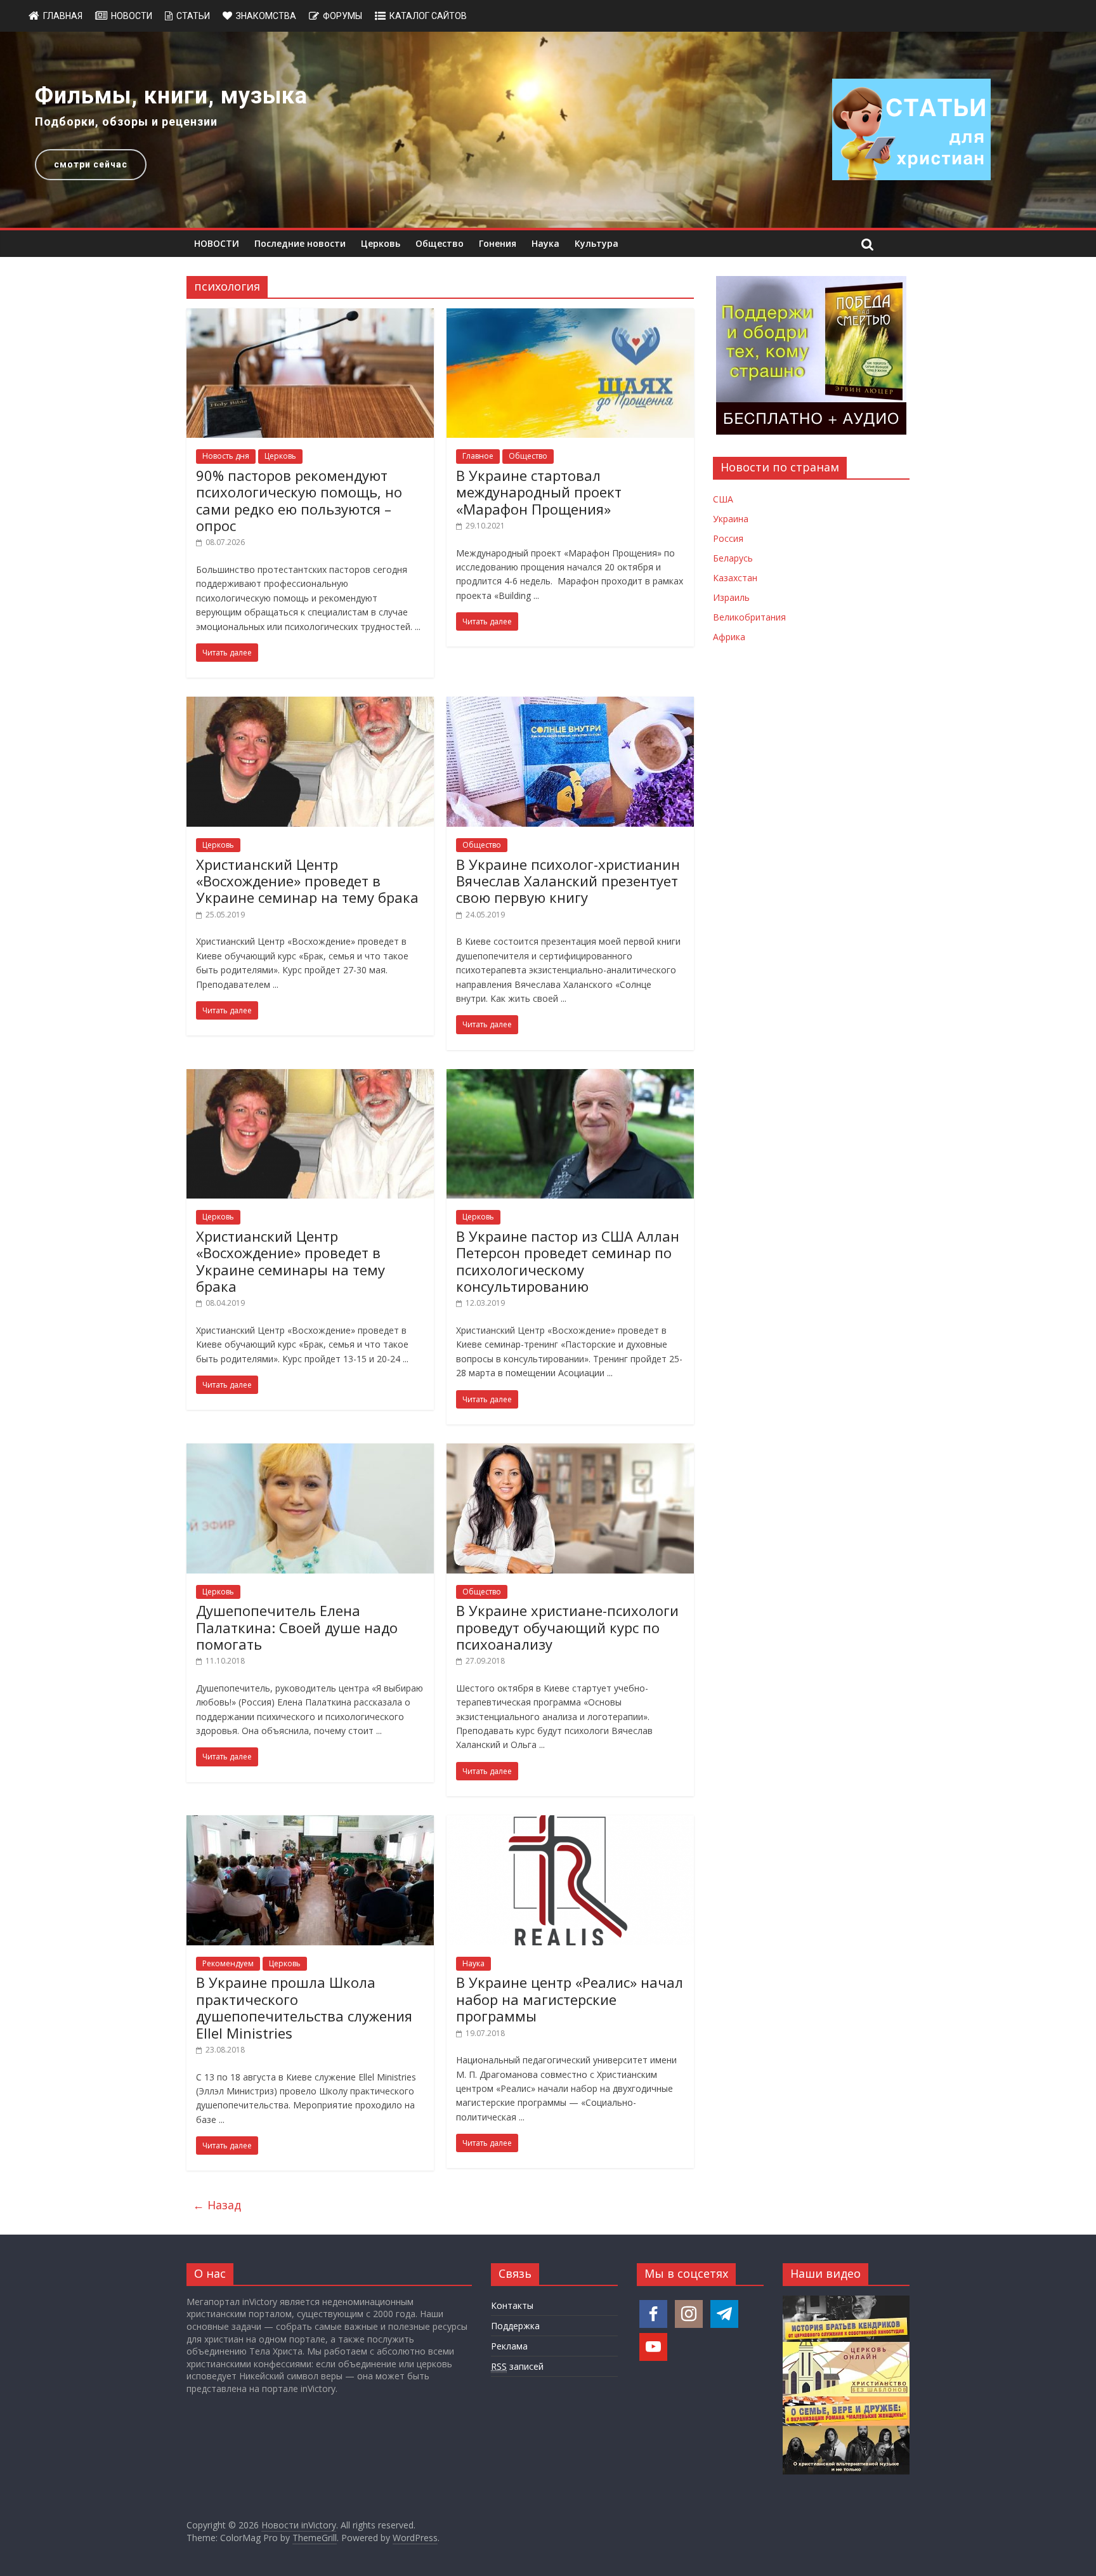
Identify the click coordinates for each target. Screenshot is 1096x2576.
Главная (63, 16)
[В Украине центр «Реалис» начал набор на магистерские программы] (570, 1823)
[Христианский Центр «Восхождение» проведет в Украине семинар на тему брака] (310, 704)
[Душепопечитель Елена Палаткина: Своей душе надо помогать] (310, 1451)
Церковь (381, 243)
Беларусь (733, 558)
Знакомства (266, 16)
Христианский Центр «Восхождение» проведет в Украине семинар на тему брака (307, 881)
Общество (440, 243)
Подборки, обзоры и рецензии (126, 122)
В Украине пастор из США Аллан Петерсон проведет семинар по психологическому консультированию (568, 1261)
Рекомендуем (228, 1963)
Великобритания (749, 617)
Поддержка (515, 2326)
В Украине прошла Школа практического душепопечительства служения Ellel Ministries (304, 2007)
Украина (731, 519)
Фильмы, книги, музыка (171, 96)
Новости (132, 16)
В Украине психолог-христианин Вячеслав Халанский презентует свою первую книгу (568, 881)
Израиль (731, 597)
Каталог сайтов (428, 16)
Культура (597, 243)
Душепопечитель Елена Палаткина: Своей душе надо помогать (297, 1627)
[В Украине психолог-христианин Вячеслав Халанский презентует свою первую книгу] (570, 704)
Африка (729, 637)
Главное (478, 456)
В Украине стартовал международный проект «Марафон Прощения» (539, 492)
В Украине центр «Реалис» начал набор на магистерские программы (570, 1999)
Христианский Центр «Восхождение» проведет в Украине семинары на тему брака (290, 1261)
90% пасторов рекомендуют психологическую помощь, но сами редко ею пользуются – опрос (299, 500)
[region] (548, 130)
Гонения (498, 243)
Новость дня (226, 456)
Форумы (342, 16)
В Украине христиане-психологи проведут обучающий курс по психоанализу (567, 1627)
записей (517, 2366)
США (723, 499)
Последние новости (300, 243)
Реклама (509, 2346)
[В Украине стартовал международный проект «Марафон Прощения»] (570, 316)
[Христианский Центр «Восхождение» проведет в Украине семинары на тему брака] (310, 1077)
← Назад (217, 2205)
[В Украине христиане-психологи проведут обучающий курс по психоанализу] (570, 1451)
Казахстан (735, 578)
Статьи (193, 16)
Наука (545, 243)
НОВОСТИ (217, 243)
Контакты (512, 2305)
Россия (728, 538)
